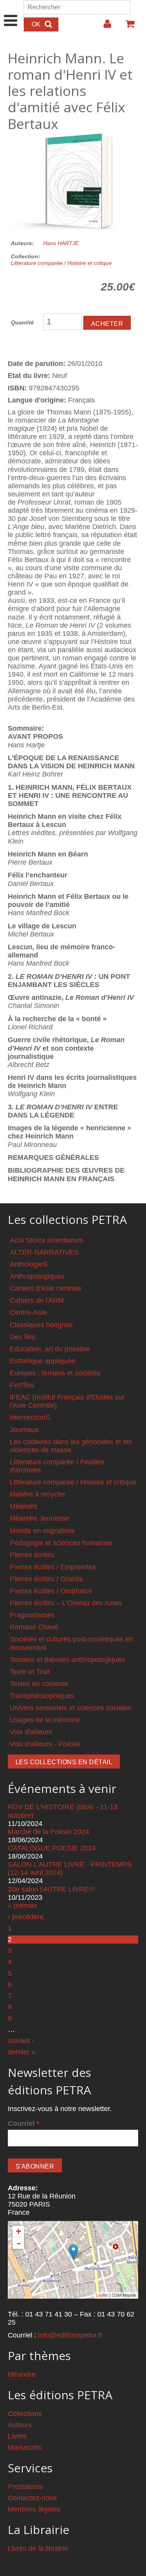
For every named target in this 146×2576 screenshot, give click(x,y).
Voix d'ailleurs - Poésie (45, 1744)
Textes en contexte (39, 1684)
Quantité (22, 322)
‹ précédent (26, 1917)
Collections (25, 2414)
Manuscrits (25, 2447)
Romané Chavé (34, 1627)
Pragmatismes (32, 1615)
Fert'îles (22, 1385)
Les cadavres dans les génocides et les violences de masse (71, 1446)
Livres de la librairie (38, 2548)
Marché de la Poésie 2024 (48, 1832)
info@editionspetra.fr (70, 2335)
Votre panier (127, 27)
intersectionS (30, 1417)
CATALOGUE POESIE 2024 (52, 1848)
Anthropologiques (37, 1276)
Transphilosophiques (42, 1696)
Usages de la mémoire (45, 1720)
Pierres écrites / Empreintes (53, 1567)
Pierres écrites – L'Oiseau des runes (66, 1603)
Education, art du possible (50, 1349)
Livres (17, 2436)
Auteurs (20, 2425)
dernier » (22, 2052)
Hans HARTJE (61, 243)
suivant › (21, 2041)
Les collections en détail (64, 1762)
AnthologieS (29, 1264)
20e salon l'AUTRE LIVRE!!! (51, 1889)
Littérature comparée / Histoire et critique (61, 263)
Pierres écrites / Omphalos (51, 1591)
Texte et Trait (30, 1672)
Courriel (24, 2123)
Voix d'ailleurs (31, 1732)
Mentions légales (34, 2509)
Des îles (22, 1337)
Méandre (24, 1506)
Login (104, 27)
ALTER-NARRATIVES (44, 1252)
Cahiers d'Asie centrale (46, 1288)
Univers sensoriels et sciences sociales (70, 1708)
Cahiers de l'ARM (37, 1300)
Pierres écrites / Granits (46, 1579)
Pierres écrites (32, 1555)
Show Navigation (11, 12)
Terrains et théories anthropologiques (67, 1660)
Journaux (24, 1430)
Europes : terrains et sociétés (55, 1373)
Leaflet (102, 2295)
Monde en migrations (42, 1531)
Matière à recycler (38, 1494)
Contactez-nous (32, 2498)
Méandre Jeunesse (40, 1518)
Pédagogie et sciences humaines (61, 1543)
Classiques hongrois (41, 1325)
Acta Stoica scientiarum (46, 1240)
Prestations (25, 2487)
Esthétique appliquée (42, 1361)
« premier (23, 1906)
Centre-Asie (28, 1312)
